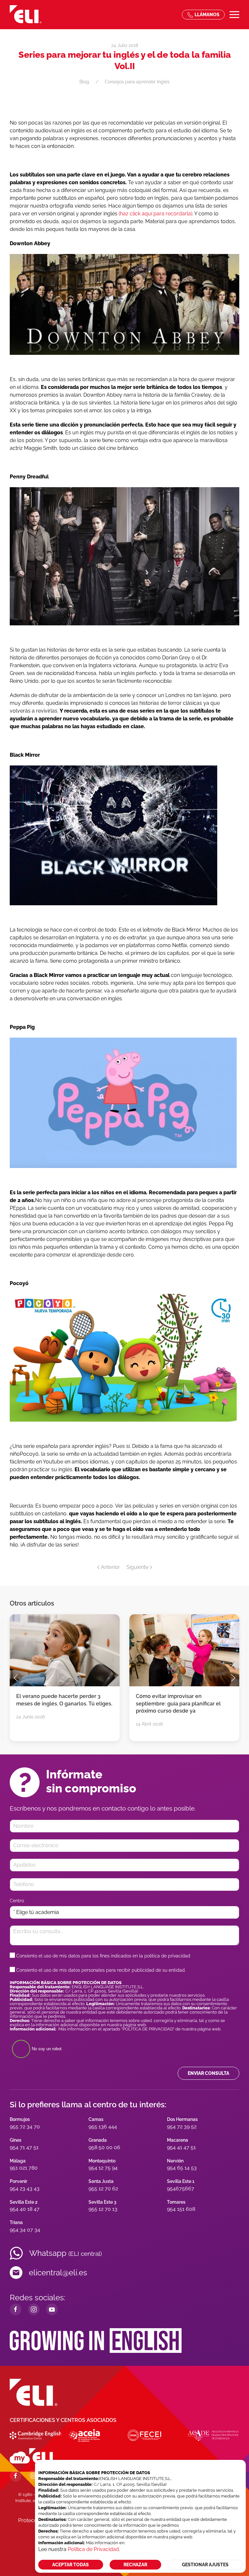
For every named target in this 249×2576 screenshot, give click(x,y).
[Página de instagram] (34, 2476)
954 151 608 (181, 2209)
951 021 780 (24, 2168)
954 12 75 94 (103, 2168)
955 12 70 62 (103, 2189)
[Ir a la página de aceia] (84, 2435)
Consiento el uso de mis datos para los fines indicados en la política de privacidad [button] (103, 1956)
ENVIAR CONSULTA (208, 2073)
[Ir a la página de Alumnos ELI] (31, 2455)
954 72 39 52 (182, 2127)
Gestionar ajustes (205, 2565)
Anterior (110, 1567)
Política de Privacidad (93, 2549)
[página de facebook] (16, 2476)
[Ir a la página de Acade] (213, 2435)
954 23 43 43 (25, 2189)
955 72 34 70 (25, 2127)
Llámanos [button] (207, 15)
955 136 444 (103, 2127)
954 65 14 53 (182, 2168)
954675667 (181, 2189)
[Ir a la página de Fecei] (144, 2435)
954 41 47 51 (181, 2147)
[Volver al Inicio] (26, 15)
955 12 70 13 (103, 2209)
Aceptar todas (71, 2565)
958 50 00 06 (104, 2147)
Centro (17, 1901)
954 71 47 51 (24, 2147)
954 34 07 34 (25, 2230)
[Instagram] (34, 2309)
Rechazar (135, 2565)
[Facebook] (16, 2309)
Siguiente (137, 1567)
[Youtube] (52, 2309)
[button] (234, 15)
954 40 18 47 (25, 2209)
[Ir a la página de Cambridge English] (35, 2435)
